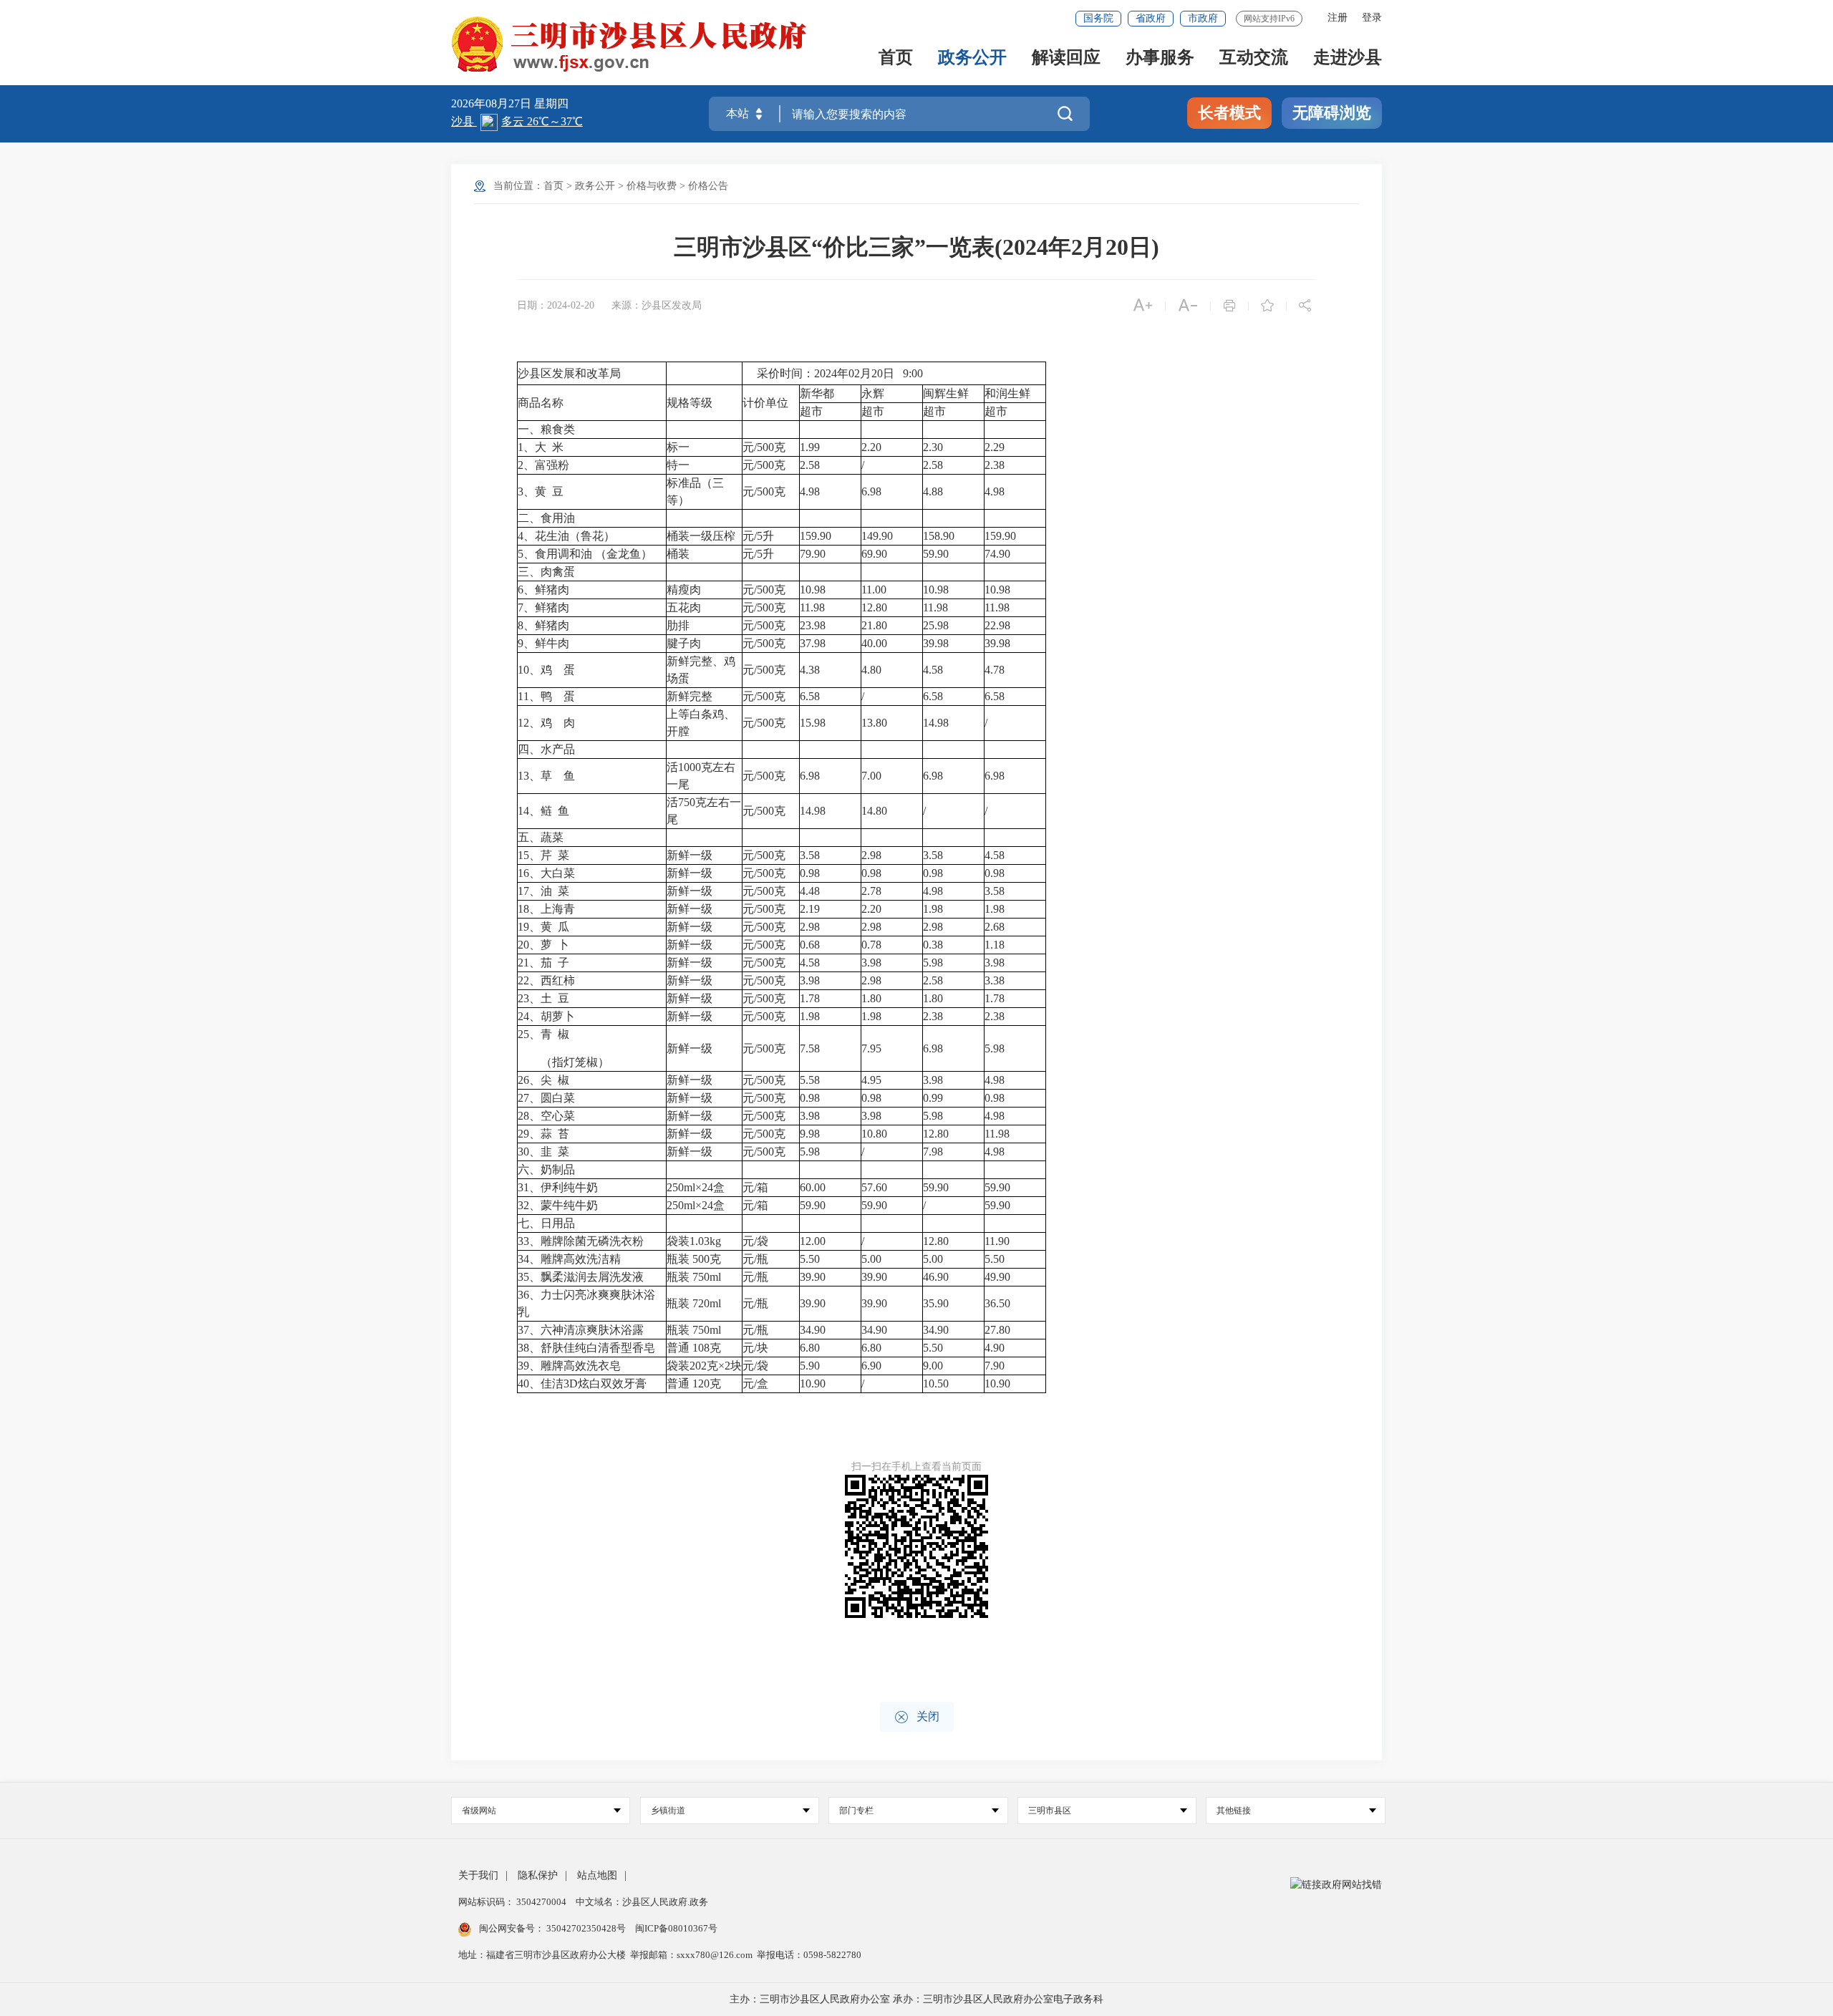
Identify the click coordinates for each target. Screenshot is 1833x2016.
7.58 (811, 1048)
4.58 (933, 670)
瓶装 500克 (694, 1259)
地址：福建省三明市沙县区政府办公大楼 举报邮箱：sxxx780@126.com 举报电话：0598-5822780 (660, 1955)
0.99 (934, 1098)
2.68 (996, 927)
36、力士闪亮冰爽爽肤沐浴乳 (586, 1303)
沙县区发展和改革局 (569, 373)
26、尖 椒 (543, 1080)
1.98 (934, 909)
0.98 (811, 873)
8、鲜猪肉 (543, 625)
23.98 (813, 625)
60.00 (814, 1187)
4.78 (996, 670)
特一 (678, 465)
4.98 (811, 491)
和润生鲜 (1007, 393)
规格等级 (690, 403)
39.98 (936, 643)
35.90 (937, 1303)
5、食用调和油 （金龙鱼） (585, 554)
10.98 (813, 590)
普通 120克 (694, 1383)
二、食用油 (546, 518)
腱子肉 (684, 643)
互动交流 (1254, 58)
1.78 (811, 998)
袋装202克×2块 (704, 1366)
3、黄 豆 (541, 491)
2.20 (873, 447)
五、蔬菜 (541, 837)
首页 (896, 58)
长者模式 (1229, 113)
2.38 (996, 465)
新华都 (817, 393)
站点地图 (597, 1875)
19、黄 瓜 (543, 927)
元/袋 (755, 1241)
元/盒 (755, 1383)
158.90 (940, 536)
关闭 (917, 1717)
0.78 (873, 945)
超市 (811, 411)
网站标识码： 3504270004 (513, 1902)
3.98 (873, 963)
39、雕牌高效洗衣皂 (569, 1366)
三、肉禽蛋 (546, 572)
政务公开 (972, 58)
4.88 (934, 491)
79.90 (814, 554)
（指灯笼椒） (564, 1062)
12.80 (876, 607)
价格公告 (708, 186)
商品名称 (541, 403)
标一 (678, 447)
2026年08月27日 (493, 103)
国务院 (1098, 18)
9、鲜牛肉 (543, 643)
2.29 (996, 447)
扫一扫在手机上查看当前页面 (916, 1467)
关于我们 (478, 1875)
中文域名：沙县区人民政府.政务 (642, 1902)
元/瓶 (755, 1259)
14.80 (876, 811)
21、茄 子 (543, 963)
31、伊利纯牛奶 (558, 1187)
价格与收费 (652, 186)
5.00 (873, 1259)
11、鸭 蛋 (546, 696)
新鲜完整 (690, 696)
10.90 (814, 1383)
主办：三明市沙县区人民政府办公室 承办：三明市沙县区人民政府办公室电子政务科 (916, 1999)
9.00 (934, 1366)
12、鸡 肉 (546, 723)
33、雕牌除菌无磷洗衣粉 (581, 1241)
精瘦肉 (684, 590)
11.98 (812, 607)
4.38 (810, 670)
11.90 (998, 1241)
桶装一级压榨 (701, 536)
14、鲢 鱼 (543, 811)
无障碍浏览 (1332, 113)
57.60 (876, 1187)
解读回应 (1066, 58)
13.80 (876, 723)
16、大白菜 (546, 873)
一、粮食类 (546, 429)
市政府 (1203, 18)
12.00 (814, 1241)
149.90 (879, 536)
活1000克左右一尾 (701, 776)
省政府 (1151, 18)
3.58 (811, 855)
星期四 (551, 103)
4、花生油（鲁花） (566, 536)
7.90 (996, 1366)
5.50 (811, 1259)
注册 (1338, 18)
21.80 (876, 625)
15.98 (813, 723)
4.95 (873, 1080)
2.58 (811, 465)
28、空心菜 (546, 1116)
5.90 (811, 1366)
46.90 (937, 1277)
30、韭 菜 (543, 1152)
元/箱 (755, 1187)
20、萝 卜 (543, 945)
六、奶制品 (546, 1169)
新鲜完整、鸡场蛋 (701, 670)
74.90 (999, 554)
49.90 (999, 1277)
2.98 (873, 855)
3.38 (996, 980)
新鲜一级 (690, 855)
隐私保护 (538, 1875)
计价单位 (765, 403)
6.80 (811, 1348)
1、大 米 (541, 447)
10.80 (876, 1134)
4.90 (996, 1348)
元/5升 (758, 536)
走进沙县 (1348, 58)
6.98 (873, 491)
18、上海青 (546, 909)
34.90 (814, 1330)
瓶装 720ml (694, 1303)
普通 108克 (694, 1348)
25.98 (936, 625)
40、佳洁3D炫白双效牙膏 (582, 1383)
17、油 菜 (543, 891)
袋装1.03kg (694, 1241)
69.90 (876, 554)
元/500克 (764, 447)
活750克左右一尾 (704, 811)
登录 (1372, 18)
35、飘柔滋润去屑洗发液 (581, 1277)
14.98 (936, 723)
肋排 (678, 625)
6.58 (810, 696)
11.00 (875, 590)
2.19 (811, 909)
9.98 (811, 1134)
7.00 (873, 776)
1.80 (873, 998)
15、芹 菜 (543, 855)
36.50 (999, 1303)
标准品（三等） (695, 491)
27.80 (999, 1330)
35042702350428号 (586, 1928)
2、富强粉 (543, 465)
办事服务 (1160, 58)
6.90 (873, 1366)
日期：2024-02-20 (556, 305)
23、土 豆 (543, 998)
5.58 (811, 1080)
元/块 (755, 1348)
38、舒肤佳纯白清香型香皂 (586, 1348)
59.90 (937, 554)
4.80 (873, 670)
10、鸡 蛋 (546, 670)
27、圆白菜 (546, 1098)
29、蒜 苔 (543, 1134)
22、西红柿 (546, 980)
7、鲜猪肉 (543, 607)
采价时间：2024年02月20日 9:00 (833, 373)
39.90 (814, 1277)
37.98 (813, 643)
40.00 (876, 643)
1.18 (996, 945)
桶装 (678, 554)
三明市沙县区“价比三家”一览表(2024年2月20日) (916, 247)
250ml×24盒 (696, 1187)
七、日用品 (546, 1223)
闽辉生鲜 (946, 393)
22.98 (999, 625)
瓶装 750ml (694, 1277)
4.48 (811, 891)
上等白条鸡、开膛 (701, 723)
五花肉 (684, 607)
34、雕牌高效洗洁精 (569, 1259)
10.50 (937, 1383)
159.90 (817, 536)
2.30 (934, 447)
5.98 (934, 963)
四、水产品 (546, 749)
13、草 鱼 (546, 776)
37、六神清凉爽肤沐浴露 (581, 1330)
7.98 (934, 1152)
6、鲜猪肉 (543, 590)
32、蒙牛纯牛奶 (558, 1205)
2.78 (873, 891)
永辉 (873, 393)
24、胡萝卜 (546, 1016)
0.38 (934, 945)
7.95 (873, 1048)
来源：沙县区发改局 (657, 305)
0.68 (811, 945)
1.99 (811, 447)
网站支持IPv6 (1269, 19)
